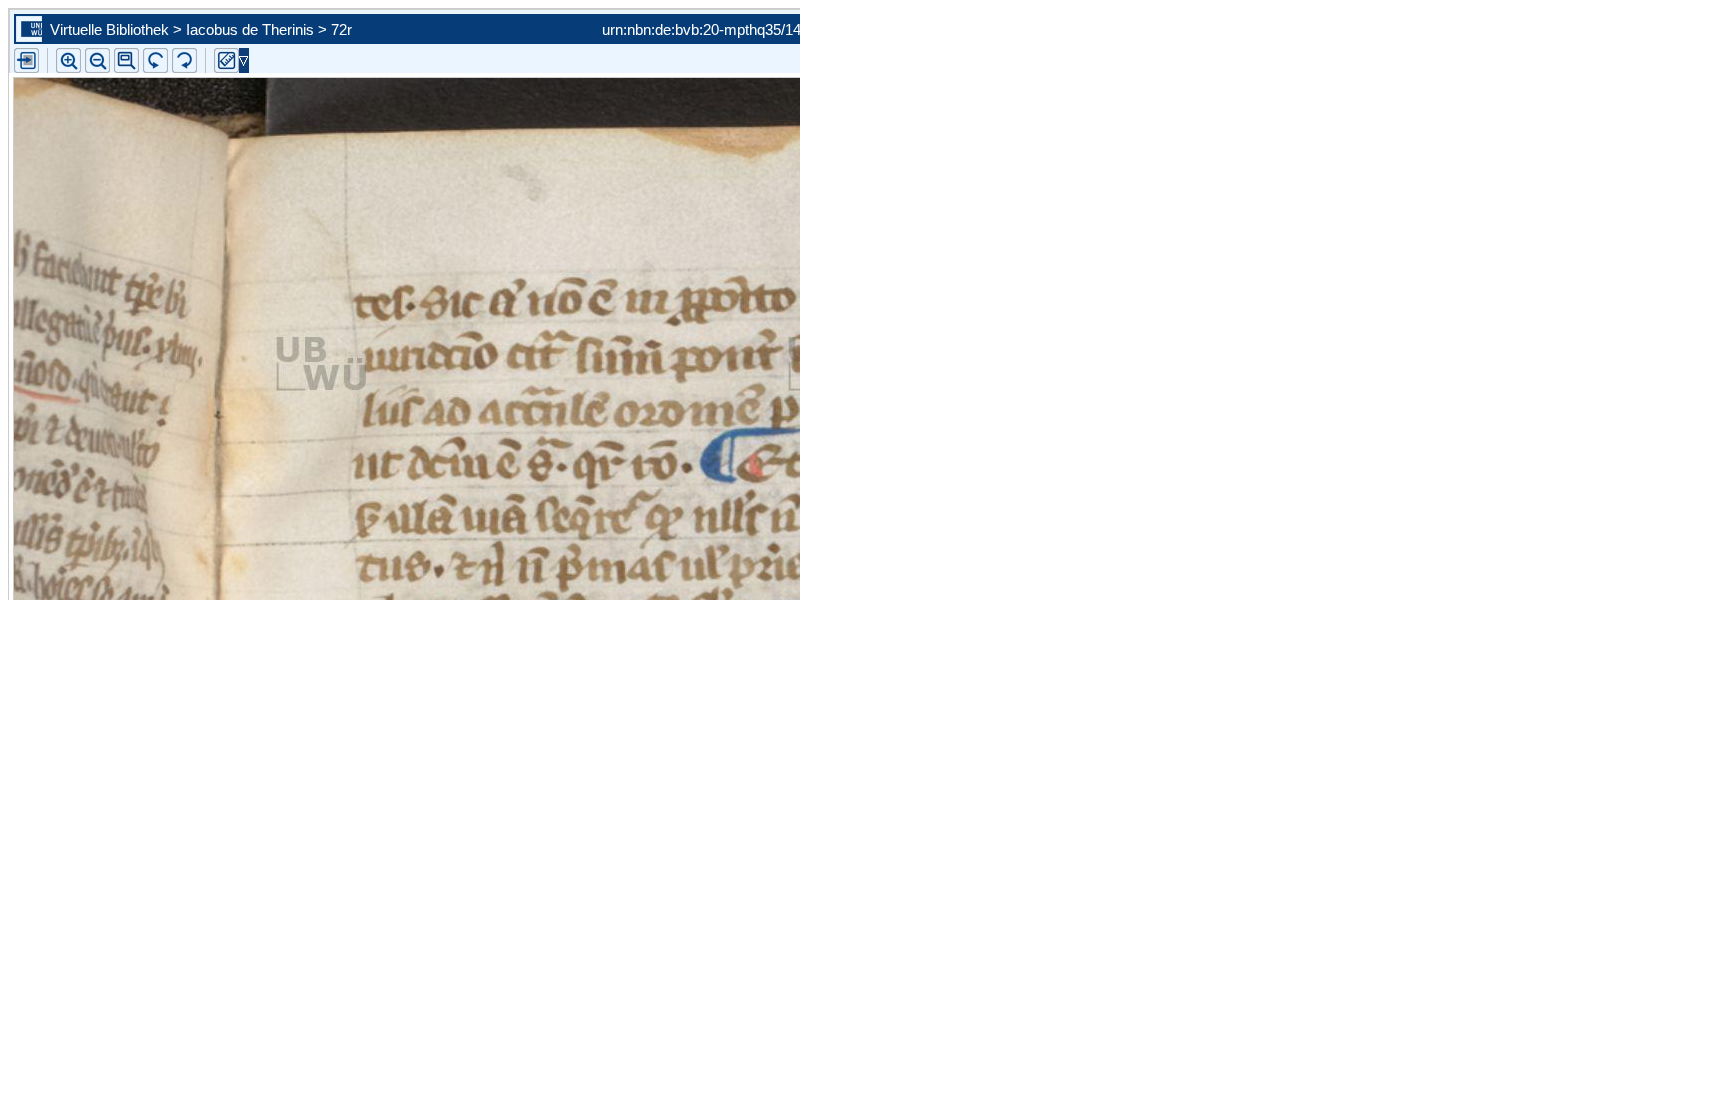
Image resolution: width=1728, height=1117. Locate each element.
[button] (126, 60)
